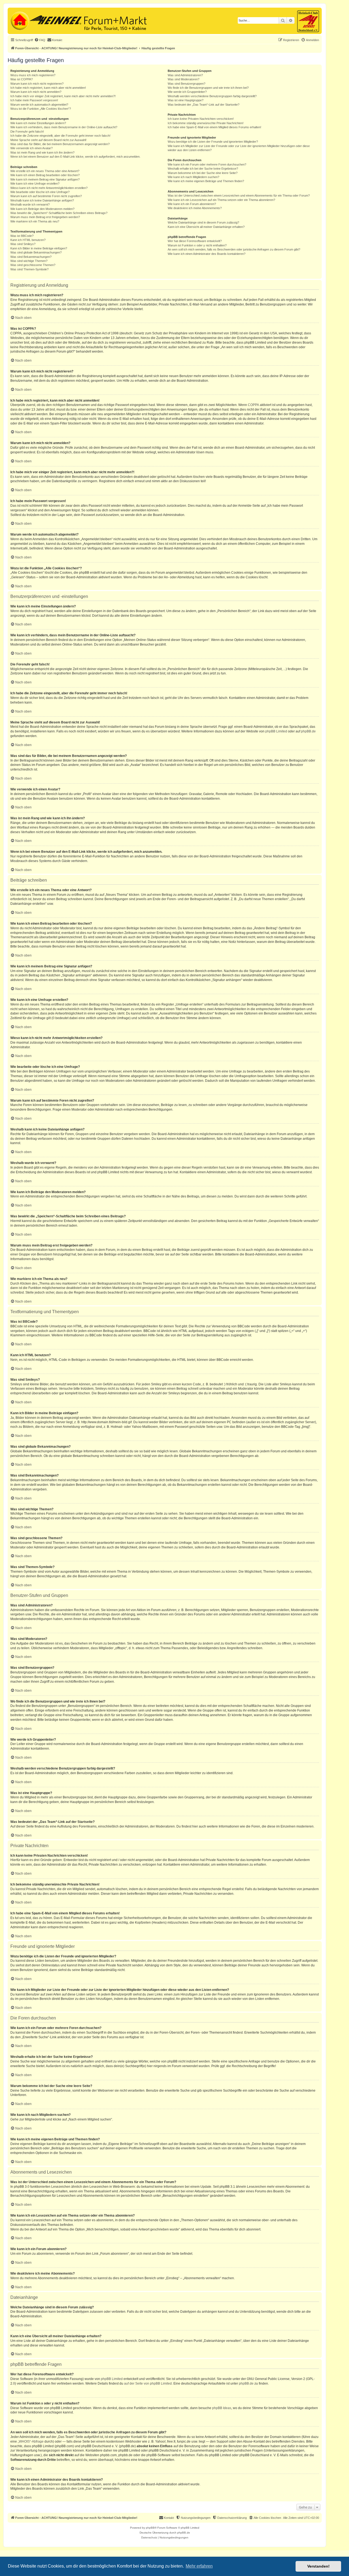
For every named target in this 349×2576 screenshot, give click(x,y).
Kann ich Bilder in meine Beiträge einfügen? (39, 248)
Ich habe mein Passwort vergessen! (34, 100)
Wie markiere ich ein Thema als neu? (35, 221)
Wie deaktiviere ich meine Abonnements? (195, 208)
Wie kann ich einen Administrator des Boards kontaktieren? (207, 254)
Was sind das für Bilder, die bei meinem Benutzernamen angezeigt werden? (60, 144)
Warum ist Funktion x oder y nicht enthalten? (197, 245)
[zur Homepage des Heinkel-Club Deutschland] (19, 20)
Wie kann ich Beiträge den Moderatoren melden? (42, 209)
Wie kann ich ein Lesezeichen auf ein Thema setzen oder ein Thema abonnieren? (221, 200)
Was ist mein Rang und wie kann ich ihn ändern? (42, 152)
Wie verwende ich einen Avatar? (31, 148)
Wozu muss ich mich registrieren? (33, 75)
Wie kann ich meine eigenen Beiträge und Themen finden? (206, 181)
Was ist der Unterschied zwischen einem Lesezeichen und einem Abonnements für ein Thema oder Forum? (239, 195)
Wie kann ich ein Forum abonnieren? (192, 204)
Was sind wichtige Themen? (29, 261)
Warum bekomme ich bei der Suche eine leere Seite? (203, 173)
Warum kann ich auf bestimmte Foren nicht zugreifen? (46, 196)
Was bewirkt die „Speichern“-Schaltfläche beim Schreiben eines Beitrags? (59, 213)
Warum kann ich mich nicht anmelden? (36, 92)
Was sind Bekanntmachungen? (31, 257)
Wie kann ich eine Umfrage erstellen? (35, 184)
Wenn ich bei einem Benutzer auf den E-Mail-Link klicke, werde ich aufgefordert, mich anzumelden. (75, 157)
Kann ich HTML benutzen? (28, 240)
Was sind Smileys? (23, 244)
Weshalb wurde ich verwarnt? (30, 204)
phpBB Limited (276, 731)
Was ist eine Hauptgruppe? (186, 100)
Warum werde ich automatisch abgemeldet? (39, 105)
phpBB (150, 2528)
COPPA (253, 405)
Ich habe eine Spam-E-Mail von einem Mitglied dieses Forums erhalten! (214, 127)
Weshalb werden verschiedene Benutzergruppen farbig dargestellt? (212, 96)
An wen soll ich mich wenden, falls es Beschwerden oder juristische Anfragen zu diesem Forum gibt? (234, 249)
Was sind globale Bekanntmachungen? (36, 252)
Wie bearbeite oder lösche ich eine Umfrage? (40, 192)
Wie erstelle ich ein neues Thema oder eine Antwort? (45, 171)
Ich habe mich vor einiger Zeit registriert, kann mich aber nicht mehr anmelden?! (63, 96)
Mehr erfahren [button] (199, 2566)
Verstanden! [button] (318, 2566)
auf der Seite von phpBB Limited (148, 2384)
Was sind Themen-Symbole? (29, 269)
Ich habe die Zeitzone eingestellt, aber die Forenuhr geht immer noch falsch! (60, 136)
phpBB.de (308, 731)
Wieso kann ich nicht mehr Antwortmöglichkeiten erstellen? (49, 188)
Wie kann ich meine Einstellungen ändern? (38, 123)
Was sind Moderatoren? (183, 79)
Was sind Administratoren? (185, 75)
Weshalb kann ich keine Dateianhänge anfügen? (42, 200)
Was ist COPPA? (22, 79)
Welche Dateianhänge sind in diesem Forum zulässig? (203, 222)
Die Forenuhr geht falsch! (27, 132)
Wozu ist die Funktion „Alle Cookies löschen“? (41, 109)
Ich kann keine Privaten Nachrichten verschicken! (201, 119)
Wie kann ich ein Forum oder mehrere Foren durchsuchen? (207, 164)
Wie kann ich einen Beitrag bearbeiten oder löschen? (45, 175)
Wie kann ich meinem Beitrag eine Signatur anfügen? (45, 179)
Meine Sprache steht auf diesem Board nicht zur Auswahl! (48, 140)
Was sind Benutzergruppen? (186, 84)
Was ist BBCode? (22, 236)
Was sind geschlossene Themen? (33, 265)
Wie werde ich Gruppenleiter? (187, 92)
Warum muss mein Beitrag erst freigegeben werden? (45, 217)
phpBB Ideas (222, 2408)
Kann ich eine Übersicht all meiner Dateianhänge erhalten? (206, 227)
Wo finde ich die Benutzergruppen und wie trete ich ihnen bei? (208, 88)
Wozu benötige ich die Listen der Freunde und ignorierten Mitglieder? (213, 142)
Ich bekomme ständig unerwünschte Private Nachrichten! (206, 123)
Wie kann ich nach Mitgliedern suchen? (193, 177)
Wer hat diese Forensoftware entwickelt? (195, 241)
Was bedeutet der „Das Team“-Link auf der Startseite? (204, 105)
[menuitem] (40, 40)
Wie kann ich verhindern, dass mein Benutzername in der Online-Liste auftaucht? (64, 127)
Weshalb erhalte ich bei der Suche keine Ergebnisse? (203, 169)
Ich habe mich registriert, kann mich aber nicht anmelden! (48, 88)
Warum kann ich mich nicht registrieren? (37, 84)
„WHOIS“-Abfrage (31, 2441)
